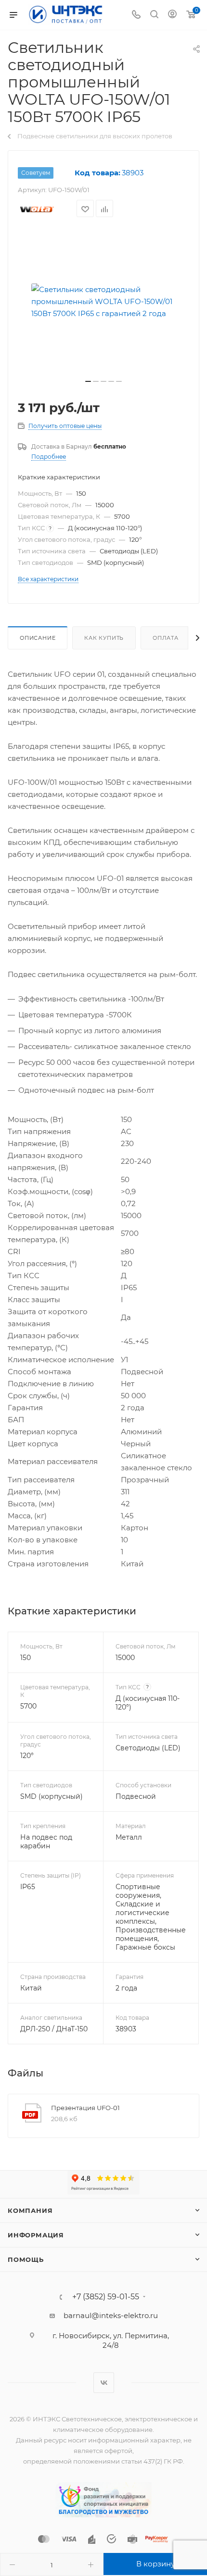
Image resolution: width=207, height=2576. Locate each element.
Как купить (104, 638)
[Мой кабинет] (172, 15)
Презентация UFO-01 (85, 2108)
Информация (36, 2235)
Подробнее (49, 457)
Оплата (166, 638)
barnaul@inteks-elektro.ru (111, 2315)
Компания (30, 2210)
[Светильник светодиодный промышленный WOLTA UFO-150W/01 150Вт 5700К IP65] (103, 301)
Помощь (26, 2259)
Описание (38, 638)
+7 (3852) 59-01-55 (106, 2297)
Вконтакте (104, 2383)
